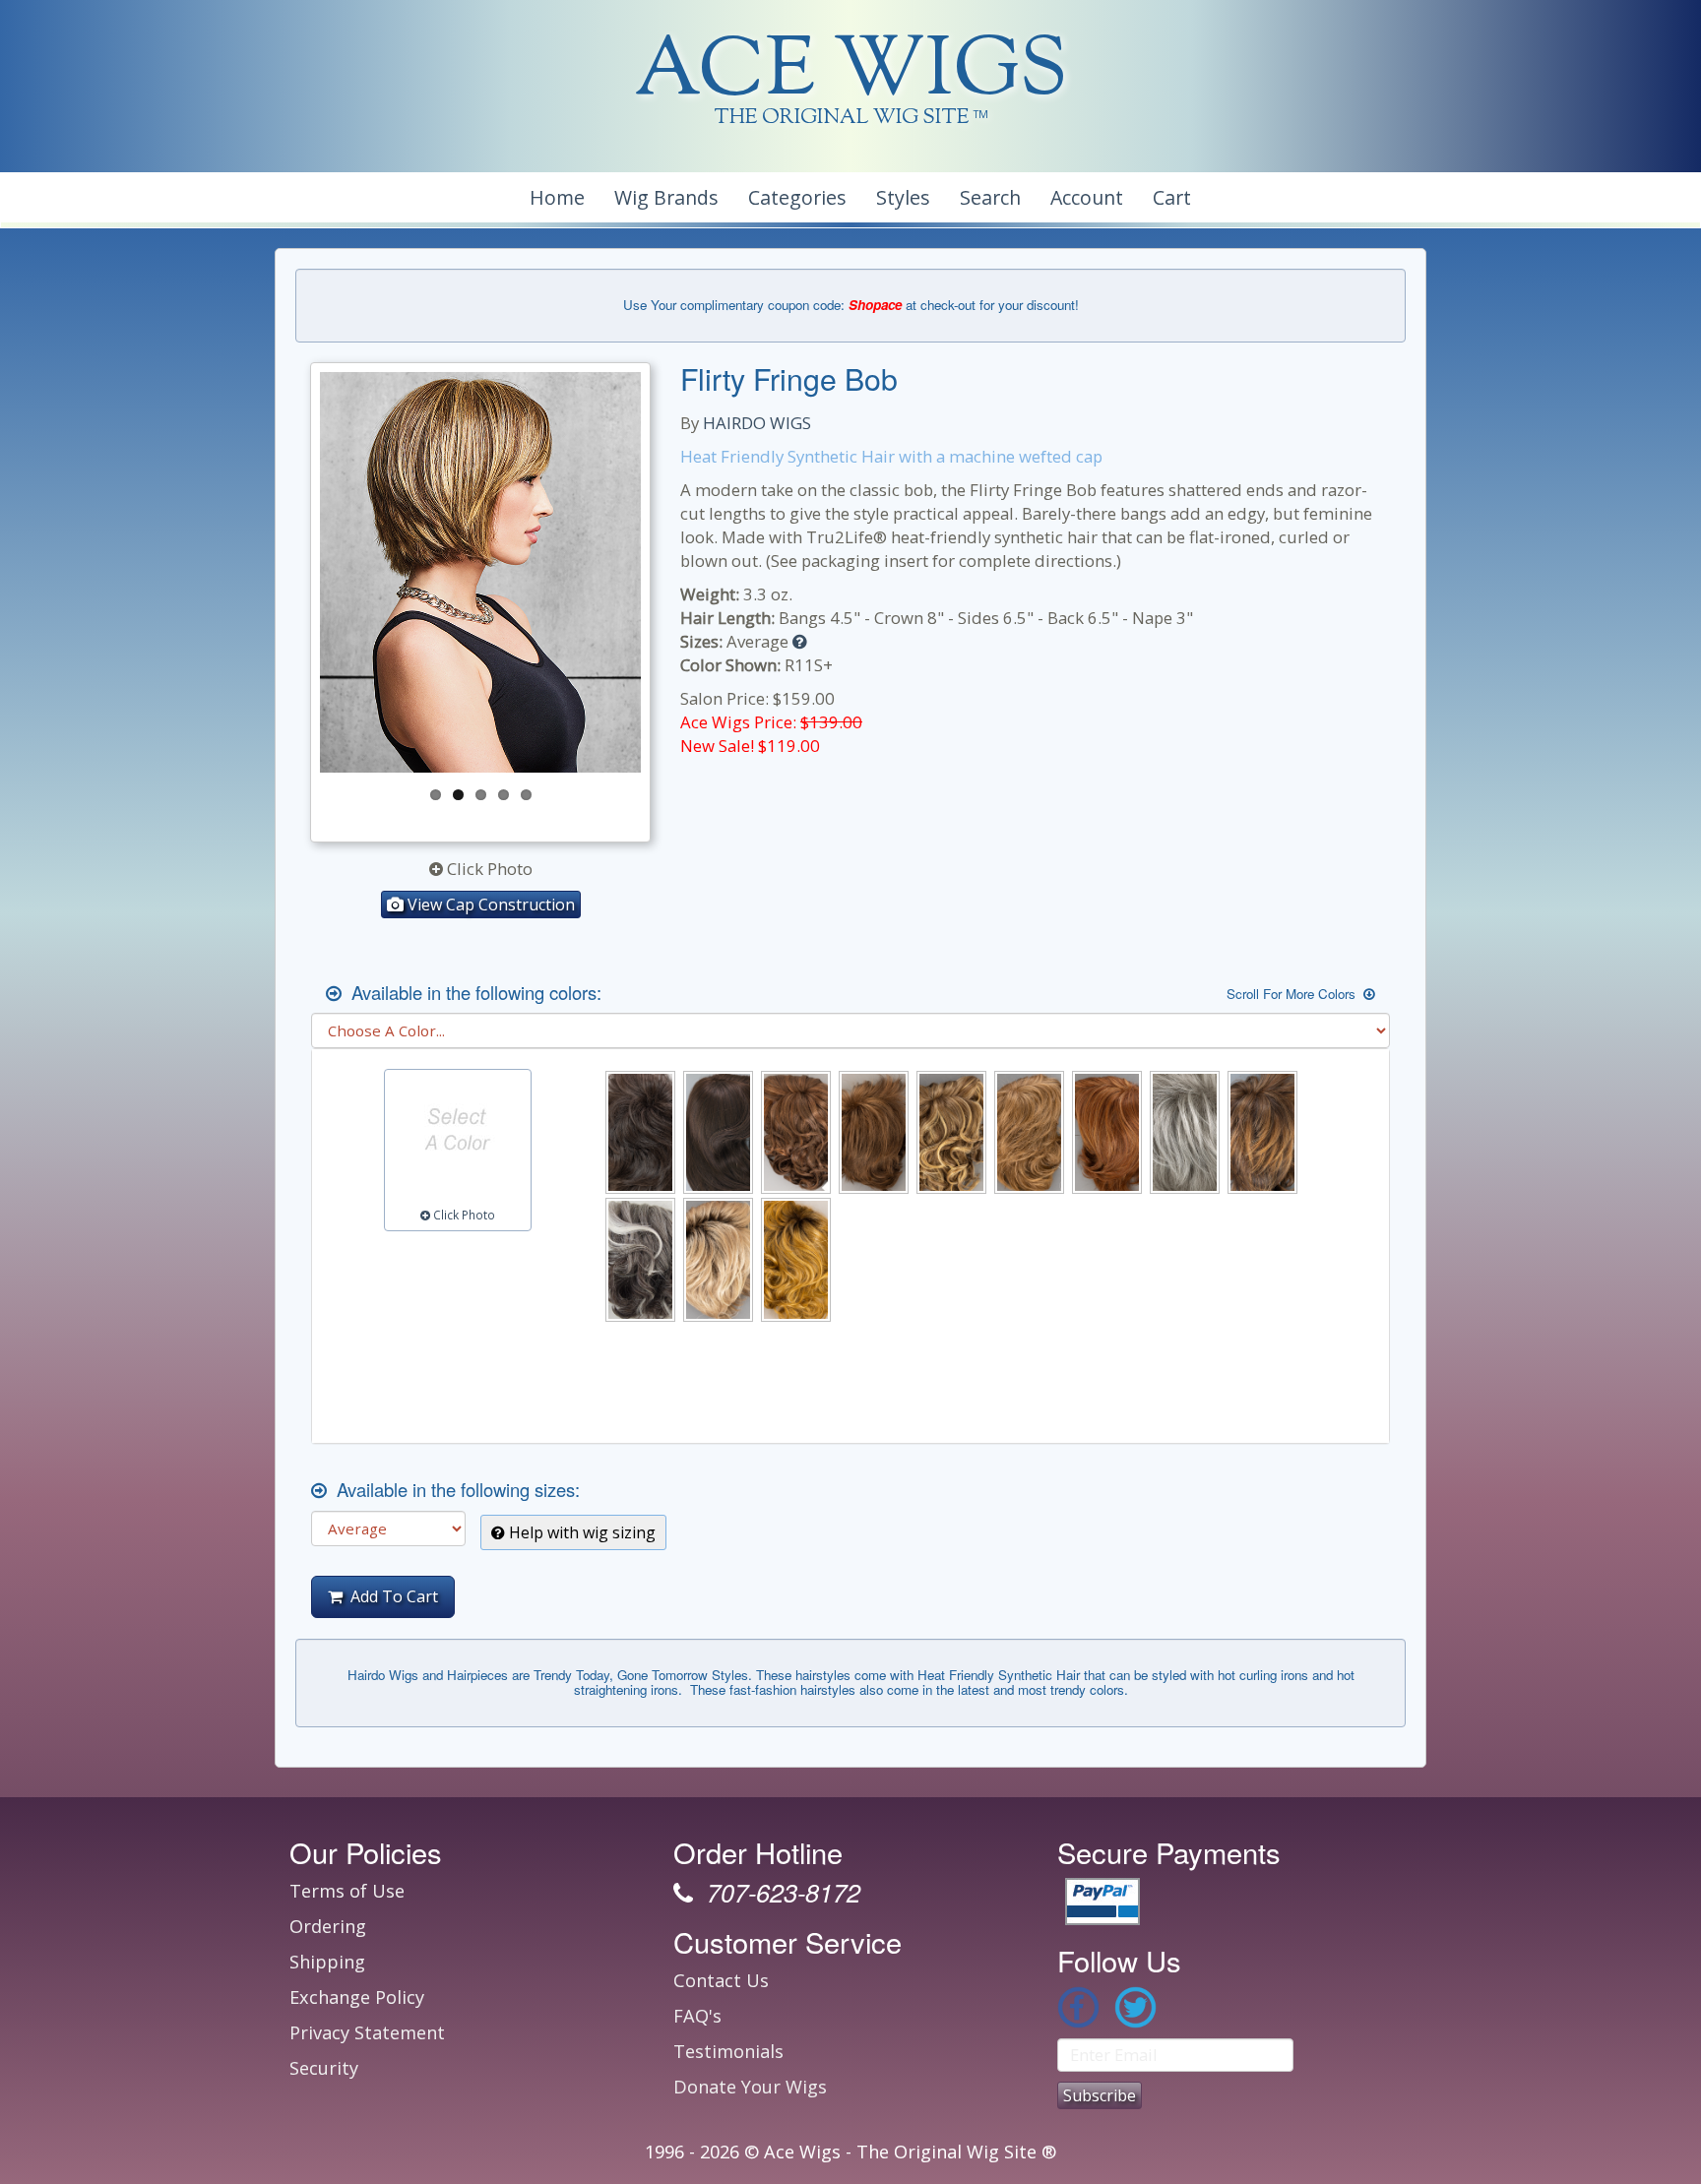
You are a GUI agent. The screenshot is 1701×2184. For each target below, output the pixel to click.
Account (1087, 197)
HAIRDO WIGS (757, 423)
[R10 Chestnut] (874, 1132)
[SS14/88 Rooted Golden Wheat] (718, 1259)
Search (990, 197)
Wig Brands (666, 197)
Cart (1172, 197)
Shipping (327, 1962)
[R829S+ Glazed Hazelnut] (1262, 1132)
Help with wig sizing (580, 1532)
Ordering (328, 1926)
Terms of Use (347, 1891)
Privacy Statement (367, 2032)
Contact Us (721, 1980)
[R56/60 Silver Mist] (1185, 1132)
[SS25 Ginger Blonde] (796, 1259)
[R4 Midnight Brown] (718, 1132)
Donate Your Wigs (750, 2087)
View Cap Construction (489, 905)
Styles (903, 197)
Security (324, 2068)
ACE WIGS (851, 73)
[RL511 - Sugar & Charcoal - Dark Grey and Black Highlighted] (640, 1259)
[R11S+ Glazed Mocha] (951, 1132)
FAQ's (697, 2016)
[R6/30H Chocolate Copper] (796, 1132)
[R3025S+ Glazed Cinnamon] (1107, 1132)
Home (557, 197)
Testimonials (728, 2051)
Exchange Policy (357, 1997)
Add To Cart (390, 1596)
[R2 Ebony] (640, 1132)
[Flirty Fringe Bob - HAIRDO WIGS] (480, 573)
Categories (797, 197)
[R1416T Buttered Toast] (1029, 1132)
